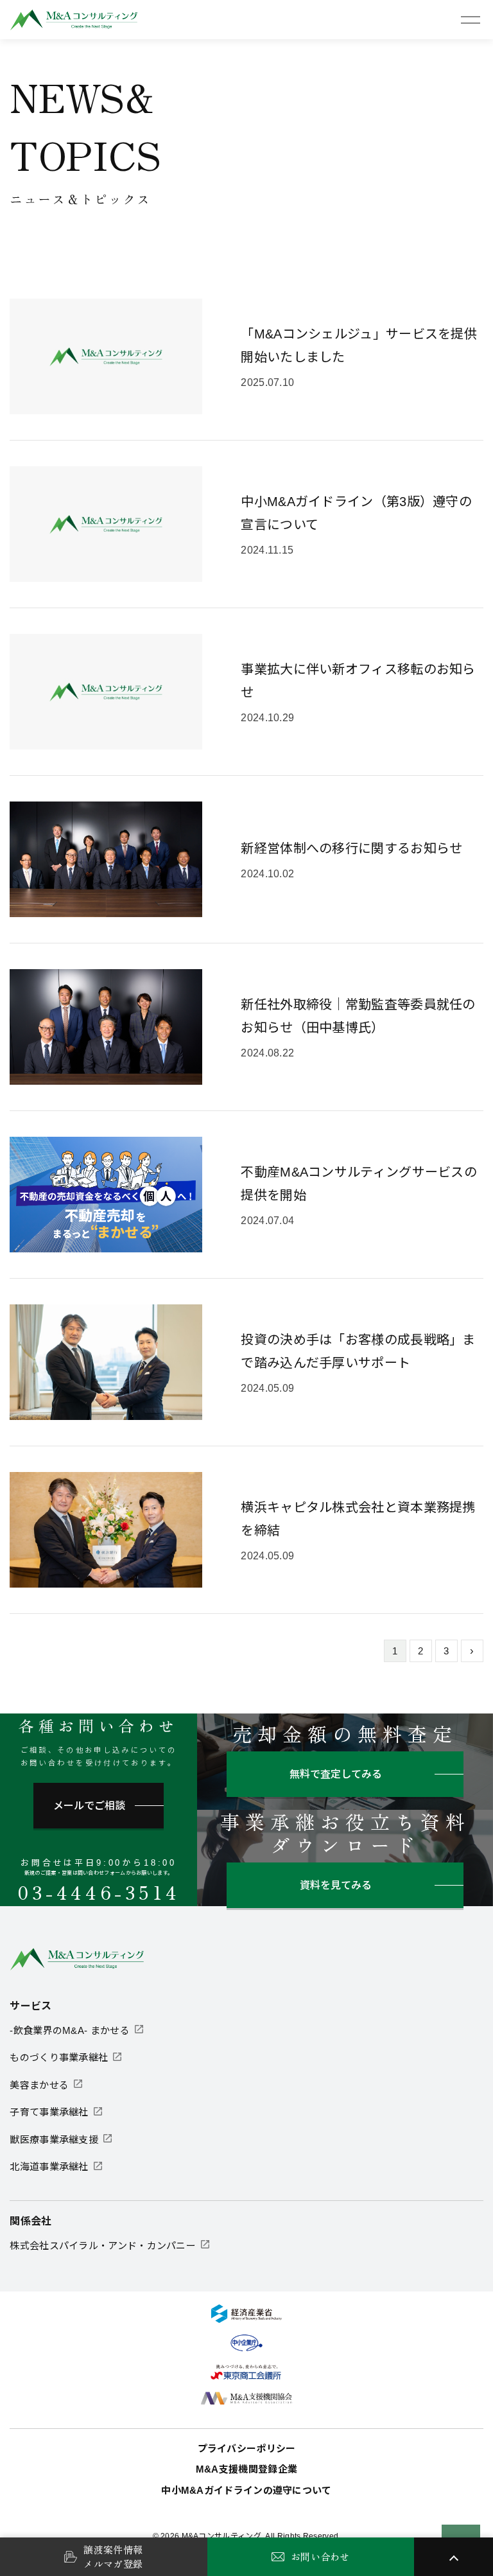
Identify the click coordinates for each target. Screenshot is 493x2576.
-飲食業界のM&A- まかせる (70, 2030)
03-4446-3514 (99, 1892)
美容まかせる (39, 2085)
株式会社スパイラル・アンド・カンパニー (103, 2246)
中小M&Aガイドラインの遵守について (246, 2490)
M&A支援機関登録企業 (246, 2469)
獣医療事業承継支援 (54, 2140)
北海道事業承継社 (49, 2167)
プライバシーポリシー (247, 2449)
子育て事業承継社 (49, 2112)
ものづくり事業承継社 (59, 2057)
